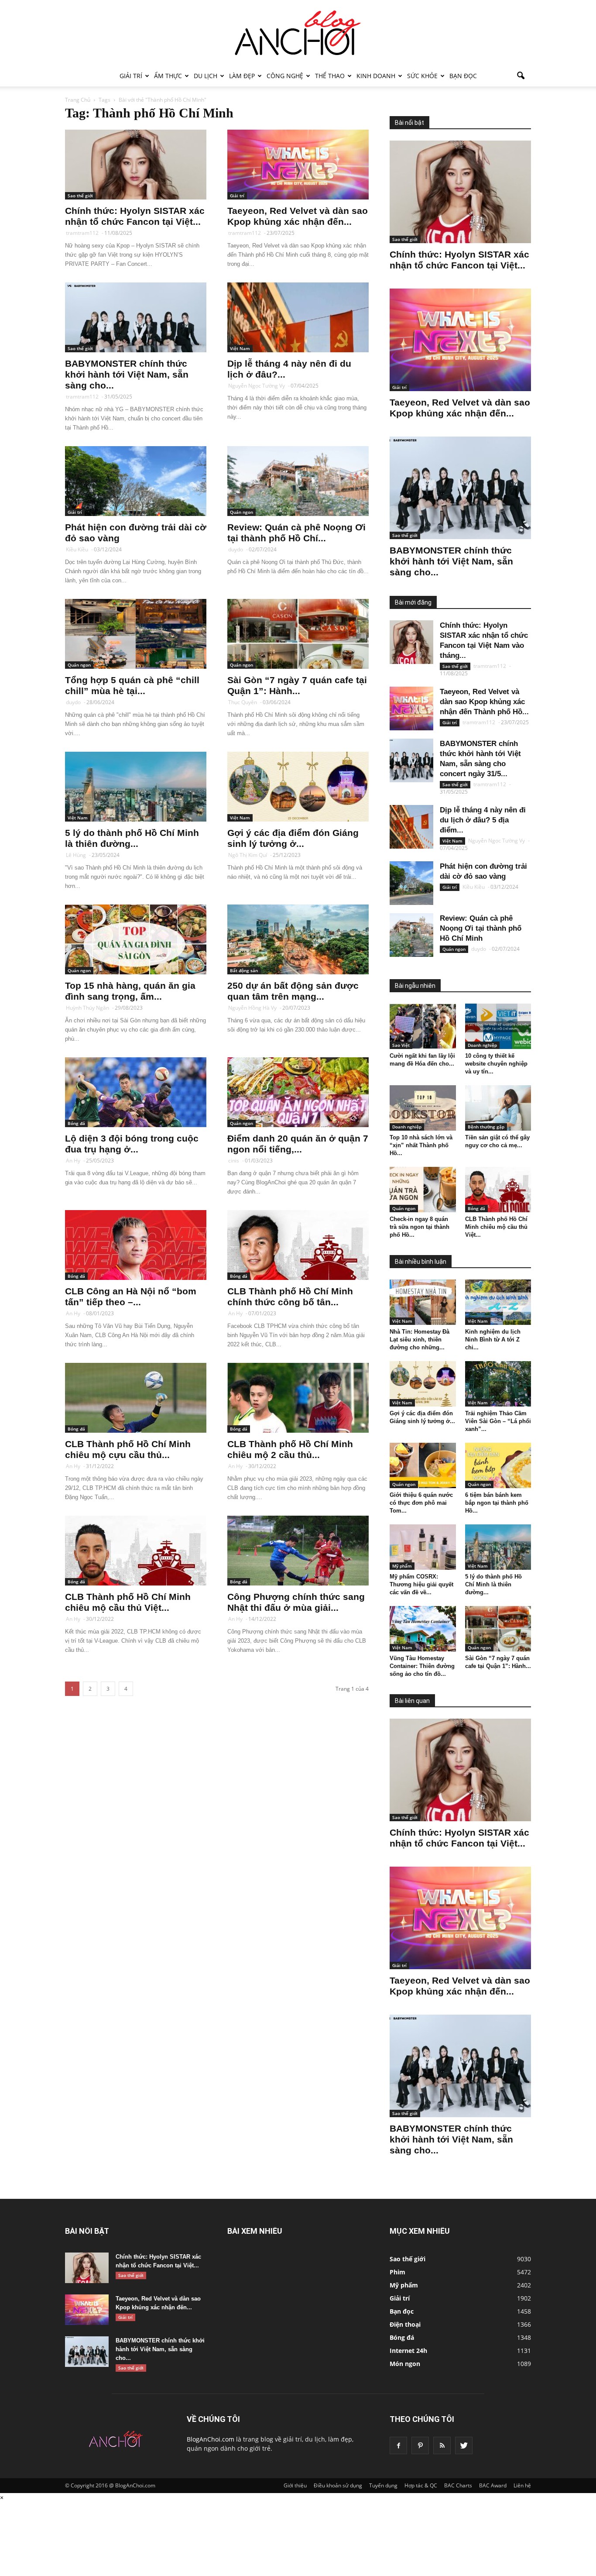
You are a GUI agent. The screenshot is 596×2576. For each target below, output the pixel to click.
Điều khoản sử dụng (338, 2485)
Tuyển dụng (383, 2485)
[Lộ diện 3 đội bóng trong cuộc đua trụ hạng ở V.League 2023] (136, 1092)
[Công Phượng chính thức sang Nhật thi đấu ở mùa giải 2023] (298, 1551)
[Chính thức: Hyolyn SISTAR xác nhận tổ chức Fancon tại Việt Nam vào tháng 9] (136, 165)
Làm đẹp (242, 76)
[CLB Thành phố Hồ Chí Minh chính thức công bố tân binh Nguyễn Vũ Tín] (298, 1245)
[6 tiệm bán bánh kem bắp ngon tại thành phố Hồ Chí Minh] (498, 1465)
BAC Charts (458, 2485)
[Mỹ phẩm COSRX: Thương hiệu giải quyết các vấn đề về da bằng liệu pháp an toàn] (423, 1547)
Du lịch (206, 76)
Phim (397, 2272)
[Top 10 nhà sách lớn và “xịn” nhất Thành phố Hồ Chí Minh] (423, 1108)
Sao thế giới (80, 196)
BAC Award (493, 2485)
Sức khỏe (422, 76)
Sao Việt (401, 1045)
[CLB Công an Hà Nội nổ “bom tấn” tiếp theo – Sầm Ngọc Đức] (136, 1245)
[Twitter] (464, 2445)
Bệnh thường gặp (486, 1127)
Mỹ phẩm (402, 1566)
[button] (521, 76)
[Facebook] (398, 2445)
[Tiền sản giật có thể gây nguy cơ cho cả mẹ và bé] (498, 1108)
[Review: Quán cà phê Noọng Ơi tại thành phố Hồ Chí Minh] (298, 481)
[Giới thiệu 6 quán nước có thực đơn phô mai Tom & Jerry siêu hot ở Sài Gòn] (423, 1465)
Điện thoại (405, 2324)
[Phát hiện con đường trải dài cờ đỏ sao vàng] (136, 481)
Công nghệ (285, 76)
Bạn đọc (463, 76)
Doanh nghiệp (482, 1045)
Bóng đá (76, 1123)
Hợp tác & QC (421, 2485)
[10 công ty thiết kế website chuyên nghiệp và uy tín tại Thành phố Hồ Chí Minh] (498, 1026)
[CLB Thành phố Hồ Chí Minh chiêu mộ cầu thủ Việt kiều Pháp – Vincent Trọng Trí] (136, 1551)
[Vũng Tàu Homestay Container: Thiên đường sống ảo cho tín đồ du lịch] (423, 1629)
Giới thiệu (295, 2485)
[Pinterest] (420, 2445)
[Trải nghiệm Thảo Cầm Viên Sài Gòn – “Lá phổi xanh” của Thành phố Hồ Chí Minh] (498, 1384)
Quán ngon (241, 512)
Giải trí (131, 76)
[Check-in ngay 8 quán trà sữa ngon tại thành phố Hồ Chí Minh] (423, 1190)
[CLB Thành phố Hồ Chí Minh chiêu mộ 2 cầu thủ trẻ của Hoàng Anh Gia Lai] (298, 1398)
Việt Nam (240, 348)
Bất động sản (244, 970)
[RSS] (442, 2445)
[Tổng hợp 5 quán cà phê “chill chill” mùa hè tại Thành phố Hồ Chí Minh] (136, 634)
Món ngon (405, 2364)
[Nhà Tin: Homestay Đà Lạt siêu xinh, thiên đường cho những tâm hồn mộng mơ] (423, 1302)
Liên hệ (522, 2485)
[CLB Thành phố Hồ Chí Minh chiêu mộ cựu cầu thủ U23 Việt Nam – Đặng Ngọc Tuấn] (136, 1398)
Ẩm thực (168, 76)
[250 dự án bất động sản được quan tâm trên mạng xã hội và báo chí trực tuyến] (298, 939)
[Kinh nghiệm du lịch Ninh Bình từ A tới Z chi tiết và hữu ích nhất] (498, 1302)
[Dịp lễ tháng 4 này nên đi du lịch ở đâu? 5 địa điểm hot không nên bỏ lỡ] (298, 317)
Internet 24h (408, 2351)
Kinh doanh (376, 76)
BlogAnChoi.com (211, 2439)
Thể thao (330, 76)
